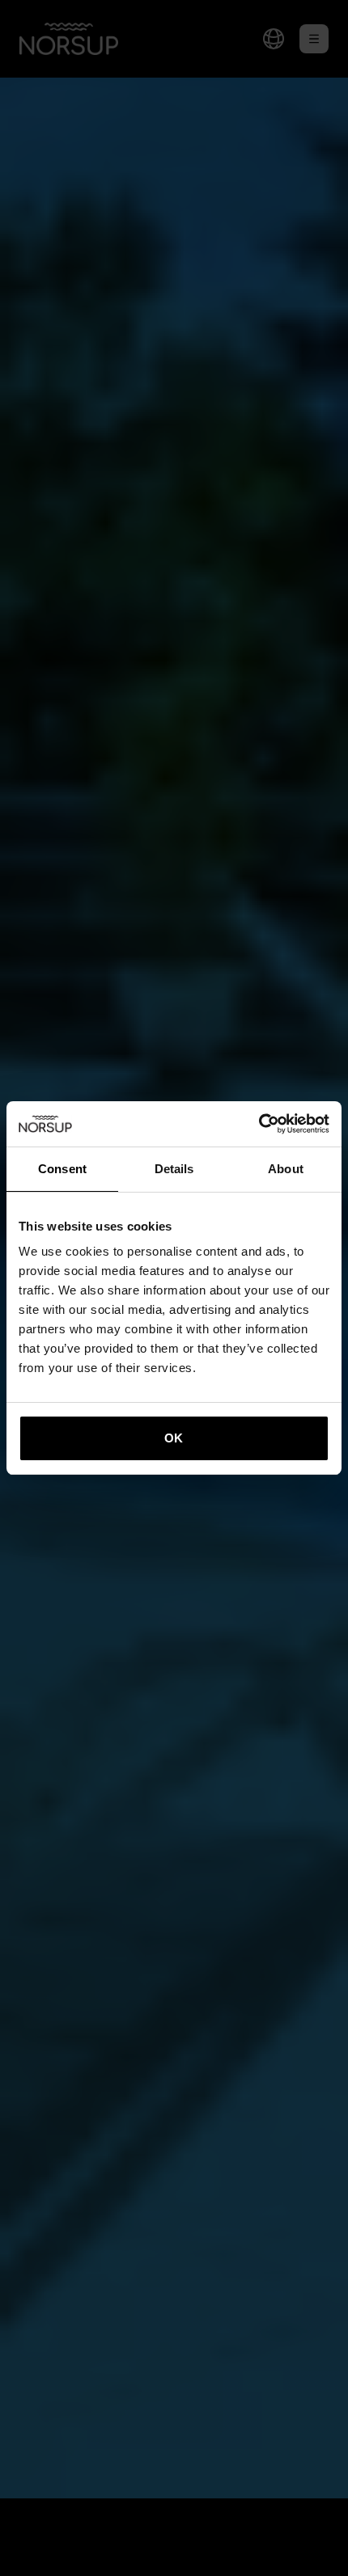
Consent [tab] (62, 1169)
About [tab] (286, 1169)
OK (174, 1438)
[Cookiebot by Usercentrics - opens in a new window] (259, 1124)
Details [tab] (174, 1169)
